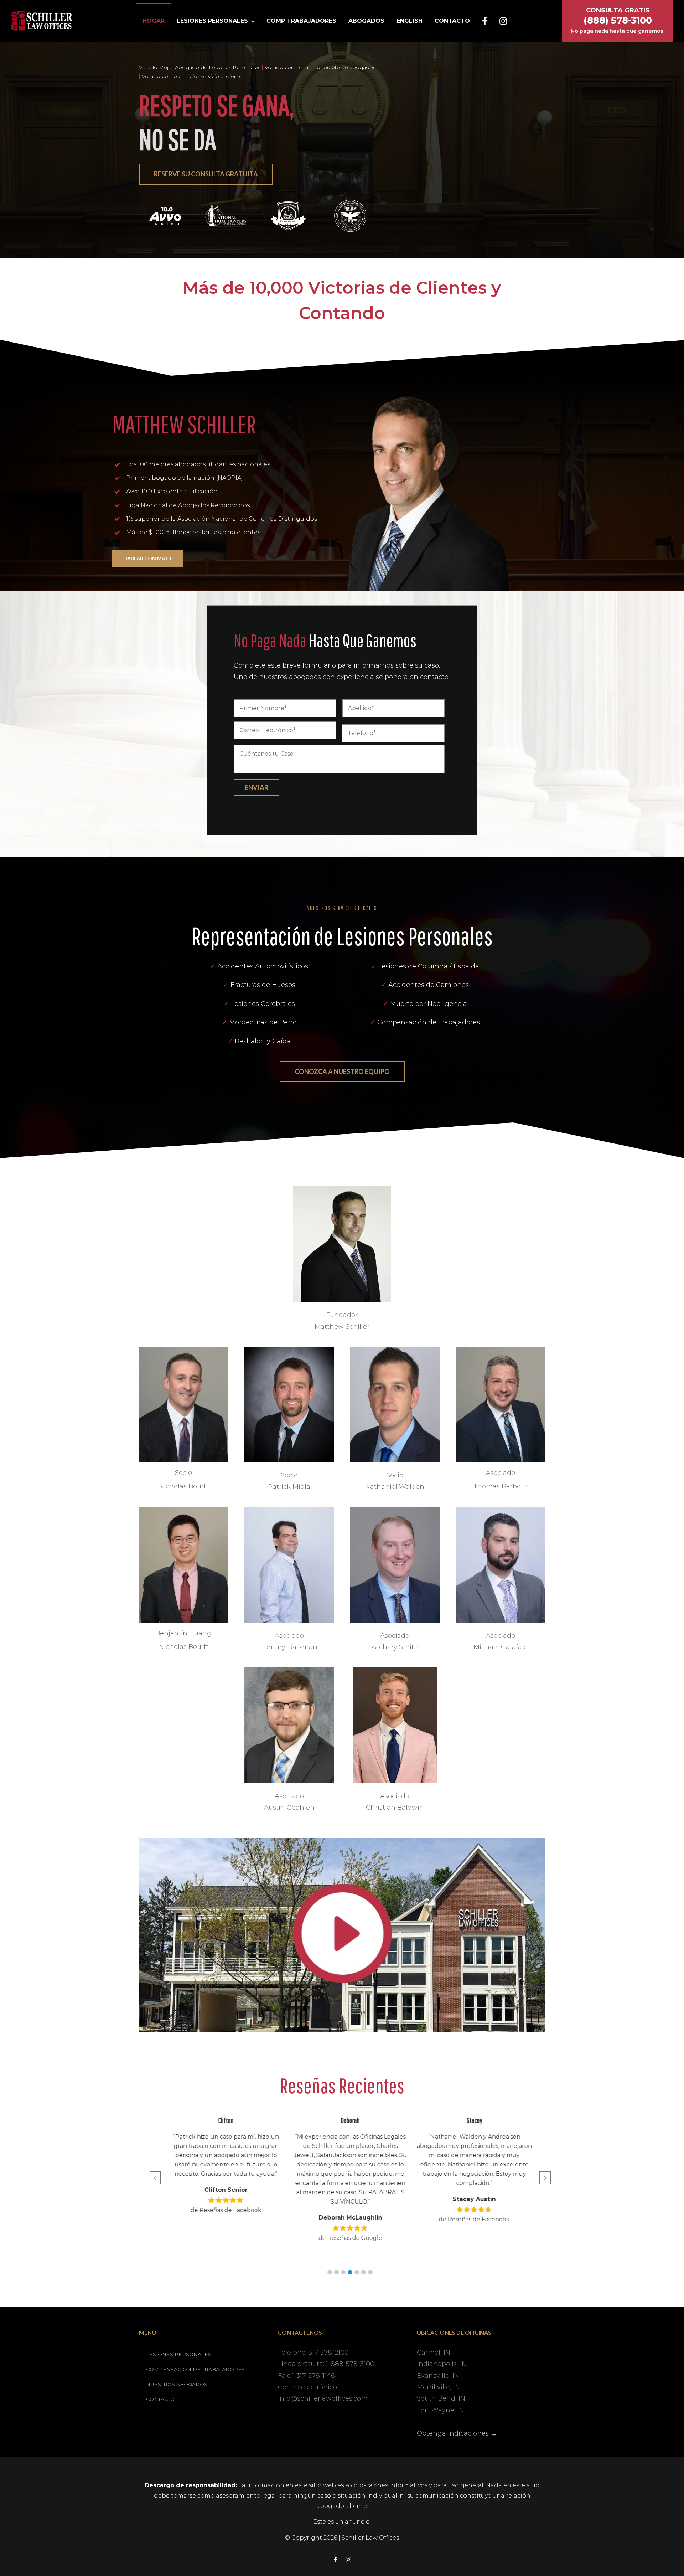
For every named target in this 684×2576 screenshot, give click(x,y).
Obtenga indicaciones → (457, 2433)
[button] (330, 2272)
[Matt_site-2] (342, 1189)
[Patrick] (289, 1350)
